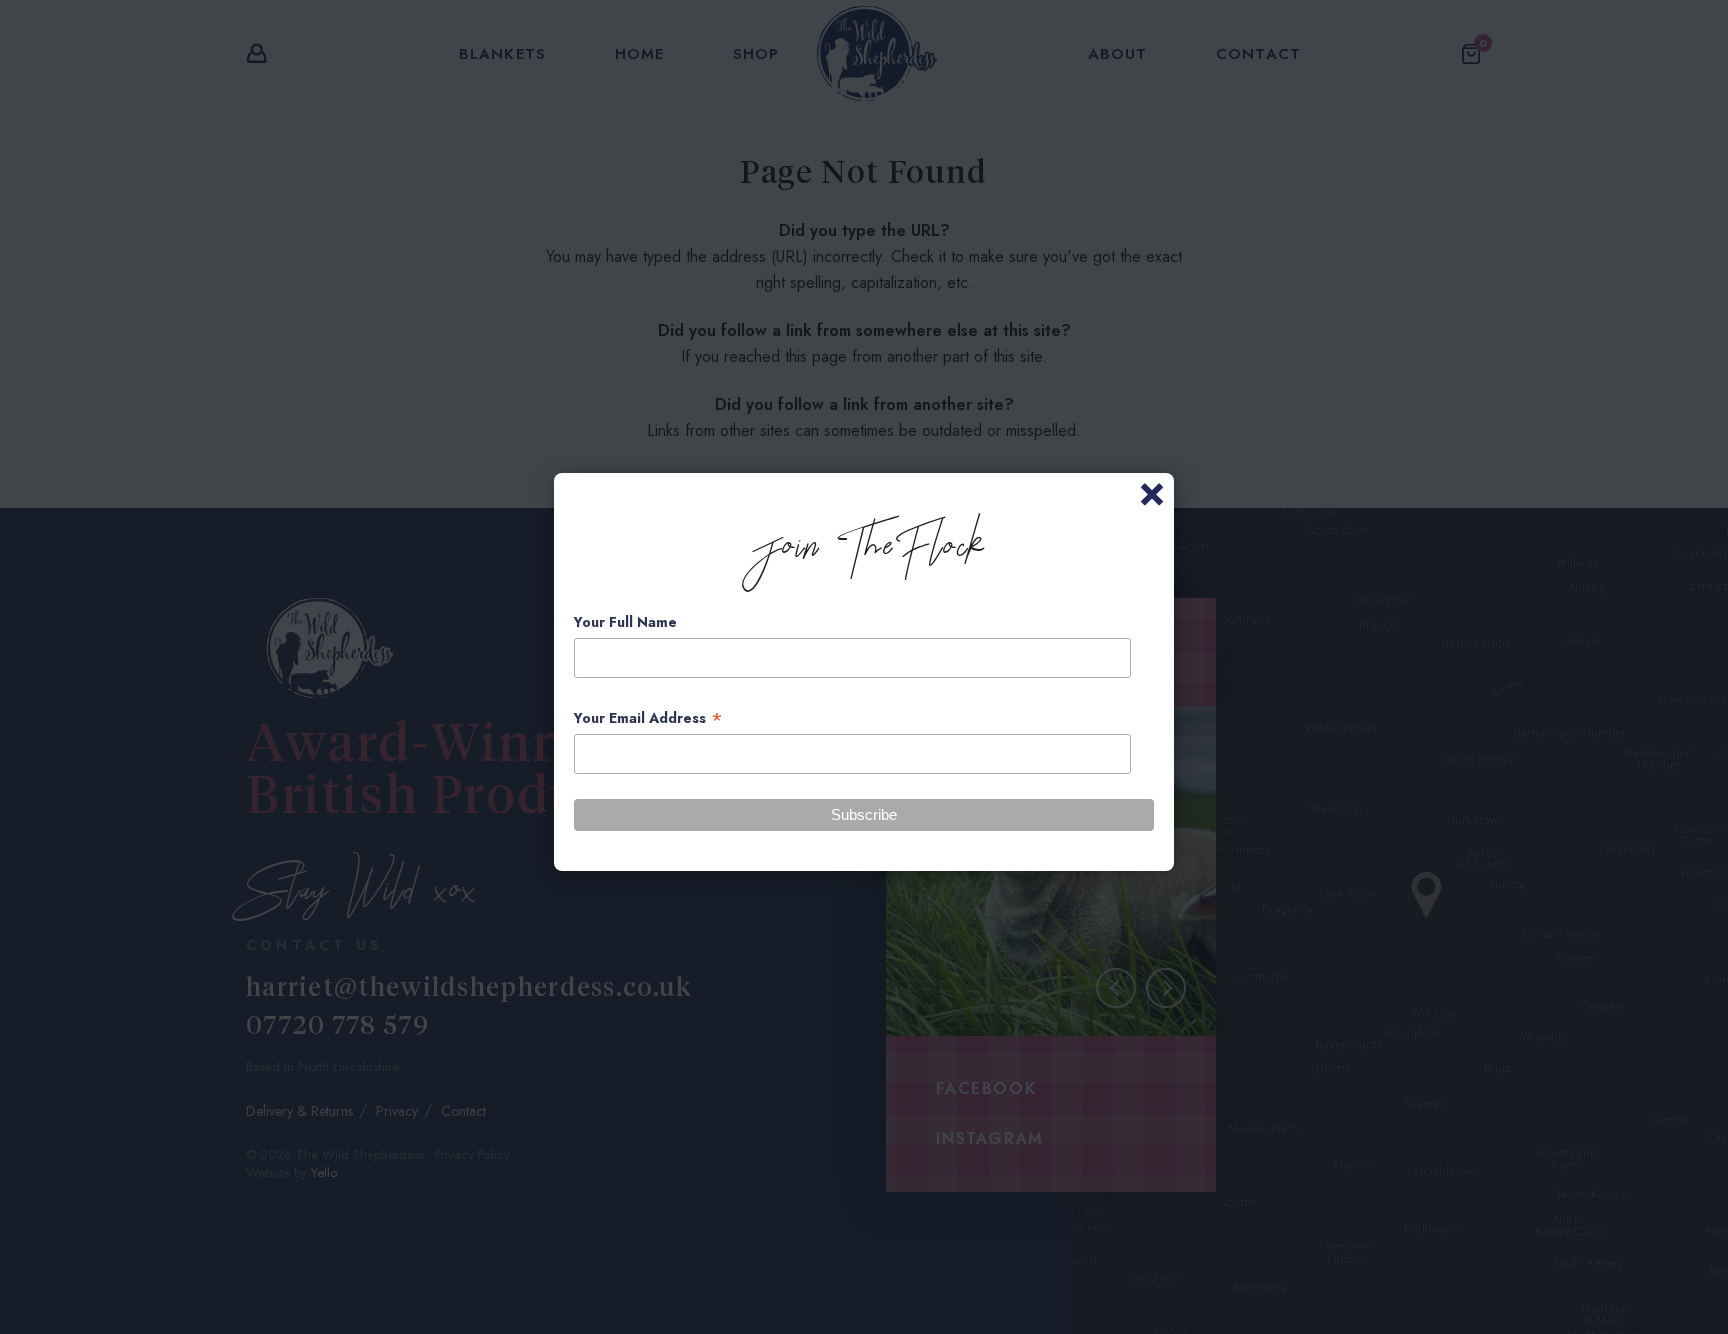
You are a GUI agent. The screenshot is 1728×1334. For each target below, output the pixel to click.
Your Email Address (648, 718)
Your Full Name (625, 622)
